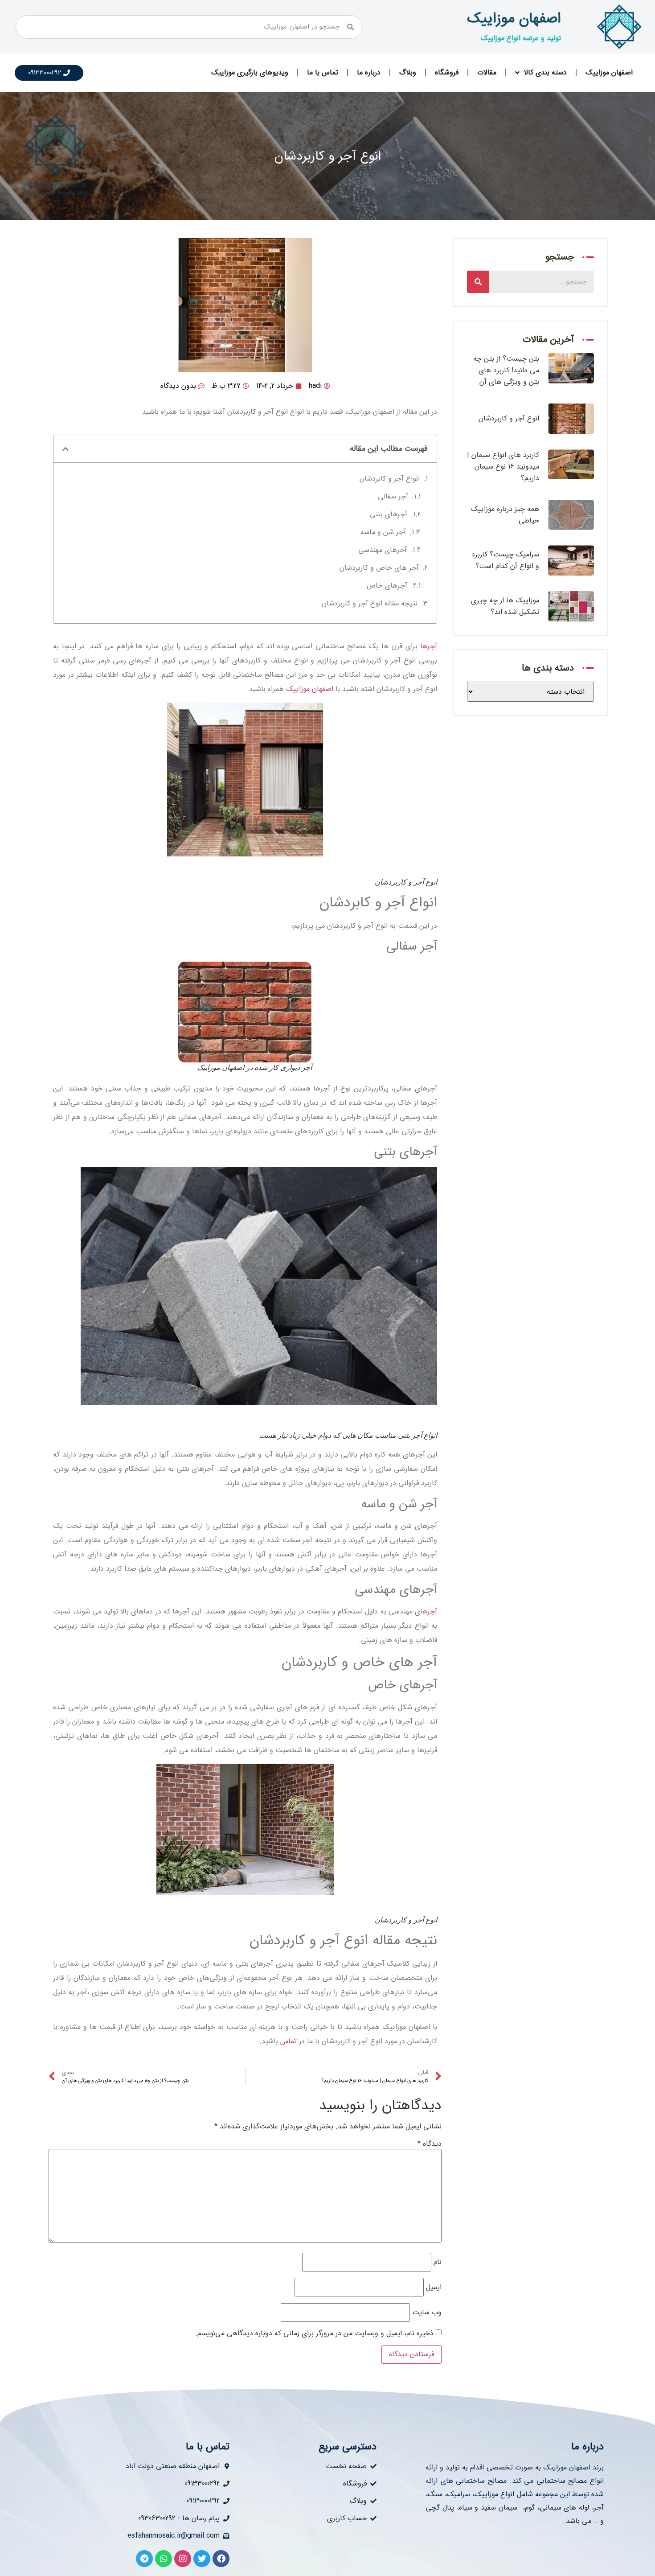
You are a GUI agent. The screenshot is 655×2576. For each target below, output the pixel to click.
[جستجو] (478, 282)
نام (438, 2262)
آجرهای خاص (387, 586)
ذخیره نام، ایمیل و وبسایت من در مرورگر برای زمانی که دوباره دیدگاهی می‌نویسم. (314, 2333)
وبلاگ (408, 72)
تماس (287, 2041)
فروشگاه (447, 72)
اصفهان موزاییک (514, 19)
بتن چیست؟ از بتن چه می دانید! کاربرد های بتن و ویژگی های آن (506, 370)
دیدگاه (430, 2144)
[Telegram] (144, 2559)
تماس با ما (323, 72)
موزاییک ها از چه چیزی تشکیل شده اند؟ (505, 606)
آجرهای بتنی (389, 514)
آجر (432, 1611)
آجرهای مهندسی (383, 550)
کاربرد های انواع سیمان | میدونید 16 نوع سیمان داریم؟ (503, 467)
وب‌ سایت (427, 2313)
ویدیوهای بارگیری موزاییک (250, 72)
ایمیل (434, 2288)
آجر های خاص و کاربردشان (379, 568)
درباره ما (369, 72)
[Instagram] (183, 2559)
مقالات (487, 72)
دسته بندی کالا (545, 72)
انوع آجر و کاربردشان (509, 418)
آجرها (429, 646)
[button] (65, 449)
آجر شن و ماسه (383, 532)
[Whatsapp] (164, 2559)
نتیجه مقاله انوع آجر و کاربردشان (370, 603)
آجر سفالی (393, 496)
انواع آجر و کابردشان (390, 479)
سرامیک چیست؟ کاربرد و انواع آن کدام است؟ (505, 560)
